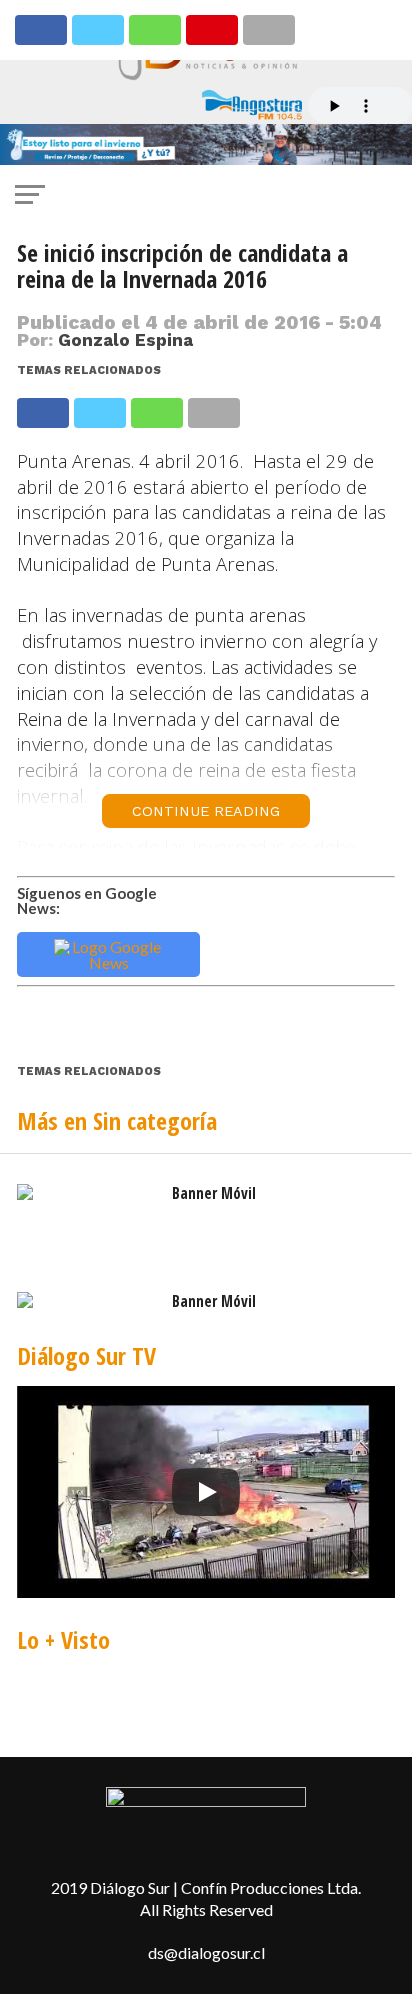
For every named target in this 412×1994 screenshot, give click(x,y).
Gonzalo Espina (125, 340)
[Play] (206, 1492)
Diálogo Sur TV (86, 1355)
